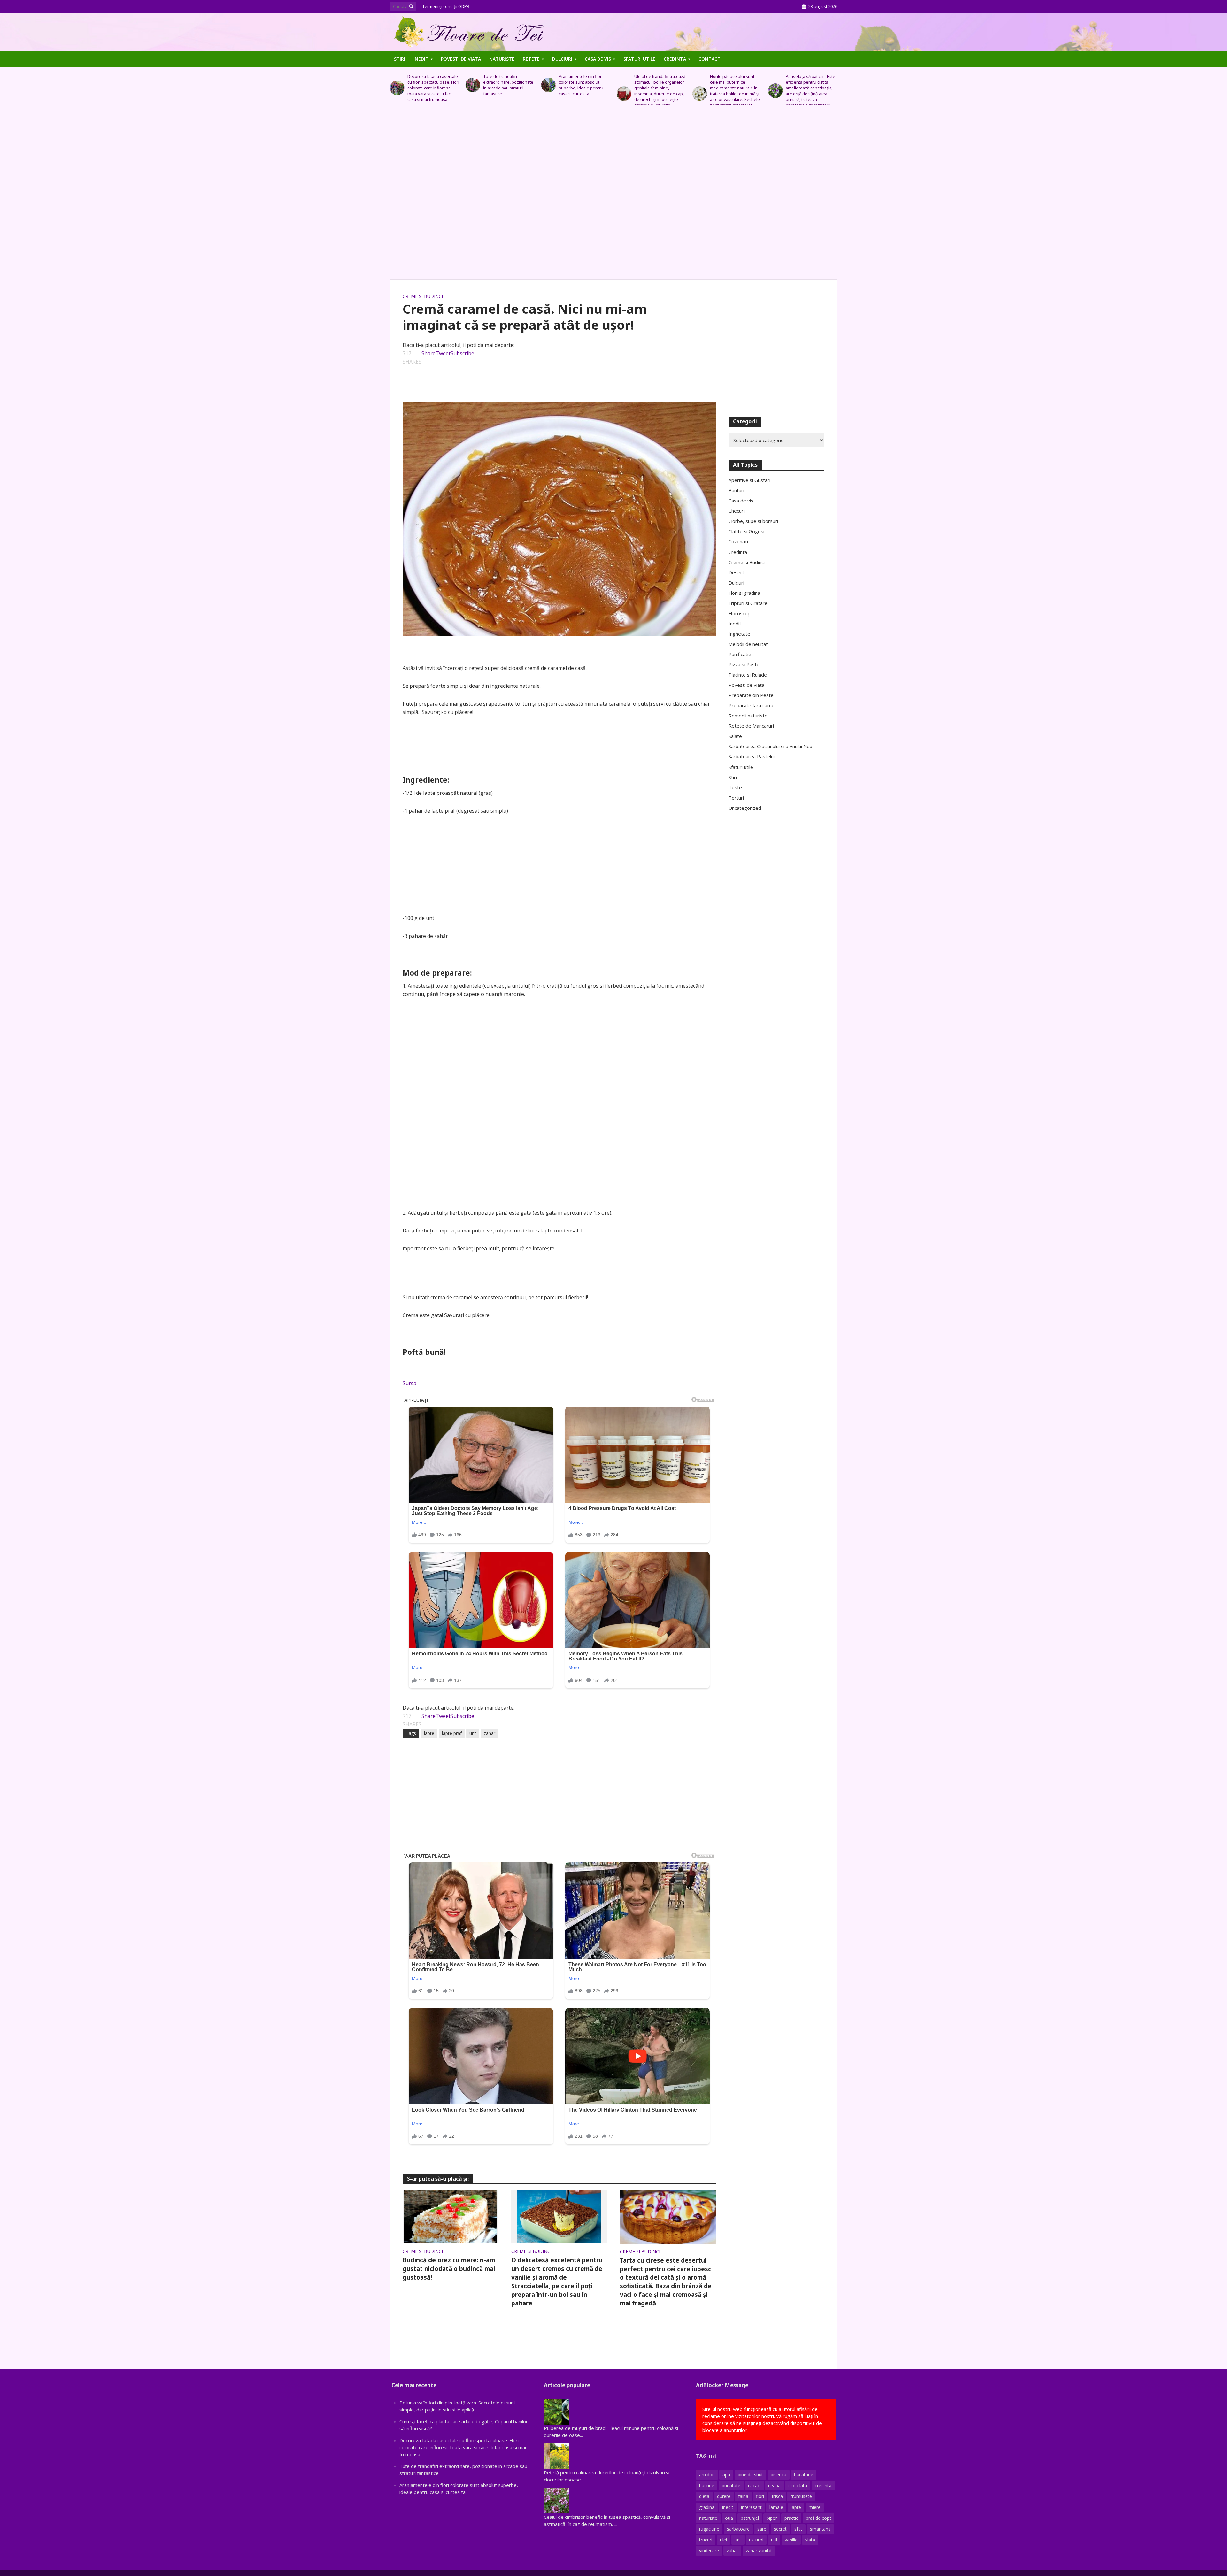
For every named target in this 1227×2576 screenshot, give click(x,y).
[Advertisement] (613, 196)
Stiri (400, 59)
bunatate (731, 2485)
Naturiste (502, 59)
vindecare (709, 2551)
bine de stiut (750, 2475)
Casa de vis (598, 59)
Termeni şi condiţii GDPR (446, 6)
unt (473, 1733)
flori (760, 2496)
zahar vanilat (759, 2551)
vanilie (791, 2540)
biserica (779, 2475)
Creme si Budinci (423, 296)
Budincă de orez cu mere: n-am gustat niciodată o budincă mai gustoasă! (449, 2269)
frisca (777, 2496)
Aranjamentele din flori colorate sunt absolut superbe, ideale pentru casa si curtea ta (430, 85)
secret (780, 2529)
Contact (710, 59)
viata (810, 2540)
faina (743, 2496)
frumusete (801, 2496)
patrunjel (750, 2518)
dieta (704, 2496)
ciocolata (798, 2485)
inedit (728, 2507)
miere (815, 2507)
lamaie (776, 2507)
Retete (531, 59)
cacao (754, 2485)
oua (729, 2518)
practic (791, 2518)
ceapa (774, 2485)
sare (762, 2529)
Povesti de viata (461, 59)
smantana (820, 2529)
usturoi (756, 2540)
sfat (798, 2529)
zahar (490, 1733)
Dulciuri (562, 59)
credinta (823, 2485)
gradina (707, 2507)
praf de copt (818, 2518)
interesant (751, 2507)
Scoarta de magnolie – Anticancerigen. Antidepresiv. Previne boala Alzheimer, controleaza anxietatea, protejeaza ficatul (732, 91)
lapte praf (452, 1733)
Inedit (421, 59)
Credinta (675, 59)
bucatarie (804, 2475)
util (774, 2540)
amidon (707, 2475)
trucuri (706, 2540)
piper (772, 2518)
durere (724, 2496)
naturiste (708, 2518)
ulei (723, 2540)
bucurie (707, 2485)
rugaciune (709, 2529)
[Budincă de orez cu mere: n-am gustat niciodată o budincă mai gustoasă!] (451, 2216)
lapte (429, 1733)
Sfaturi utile (639, 59)
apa (726, 2475)
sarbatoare (738, 2529)
